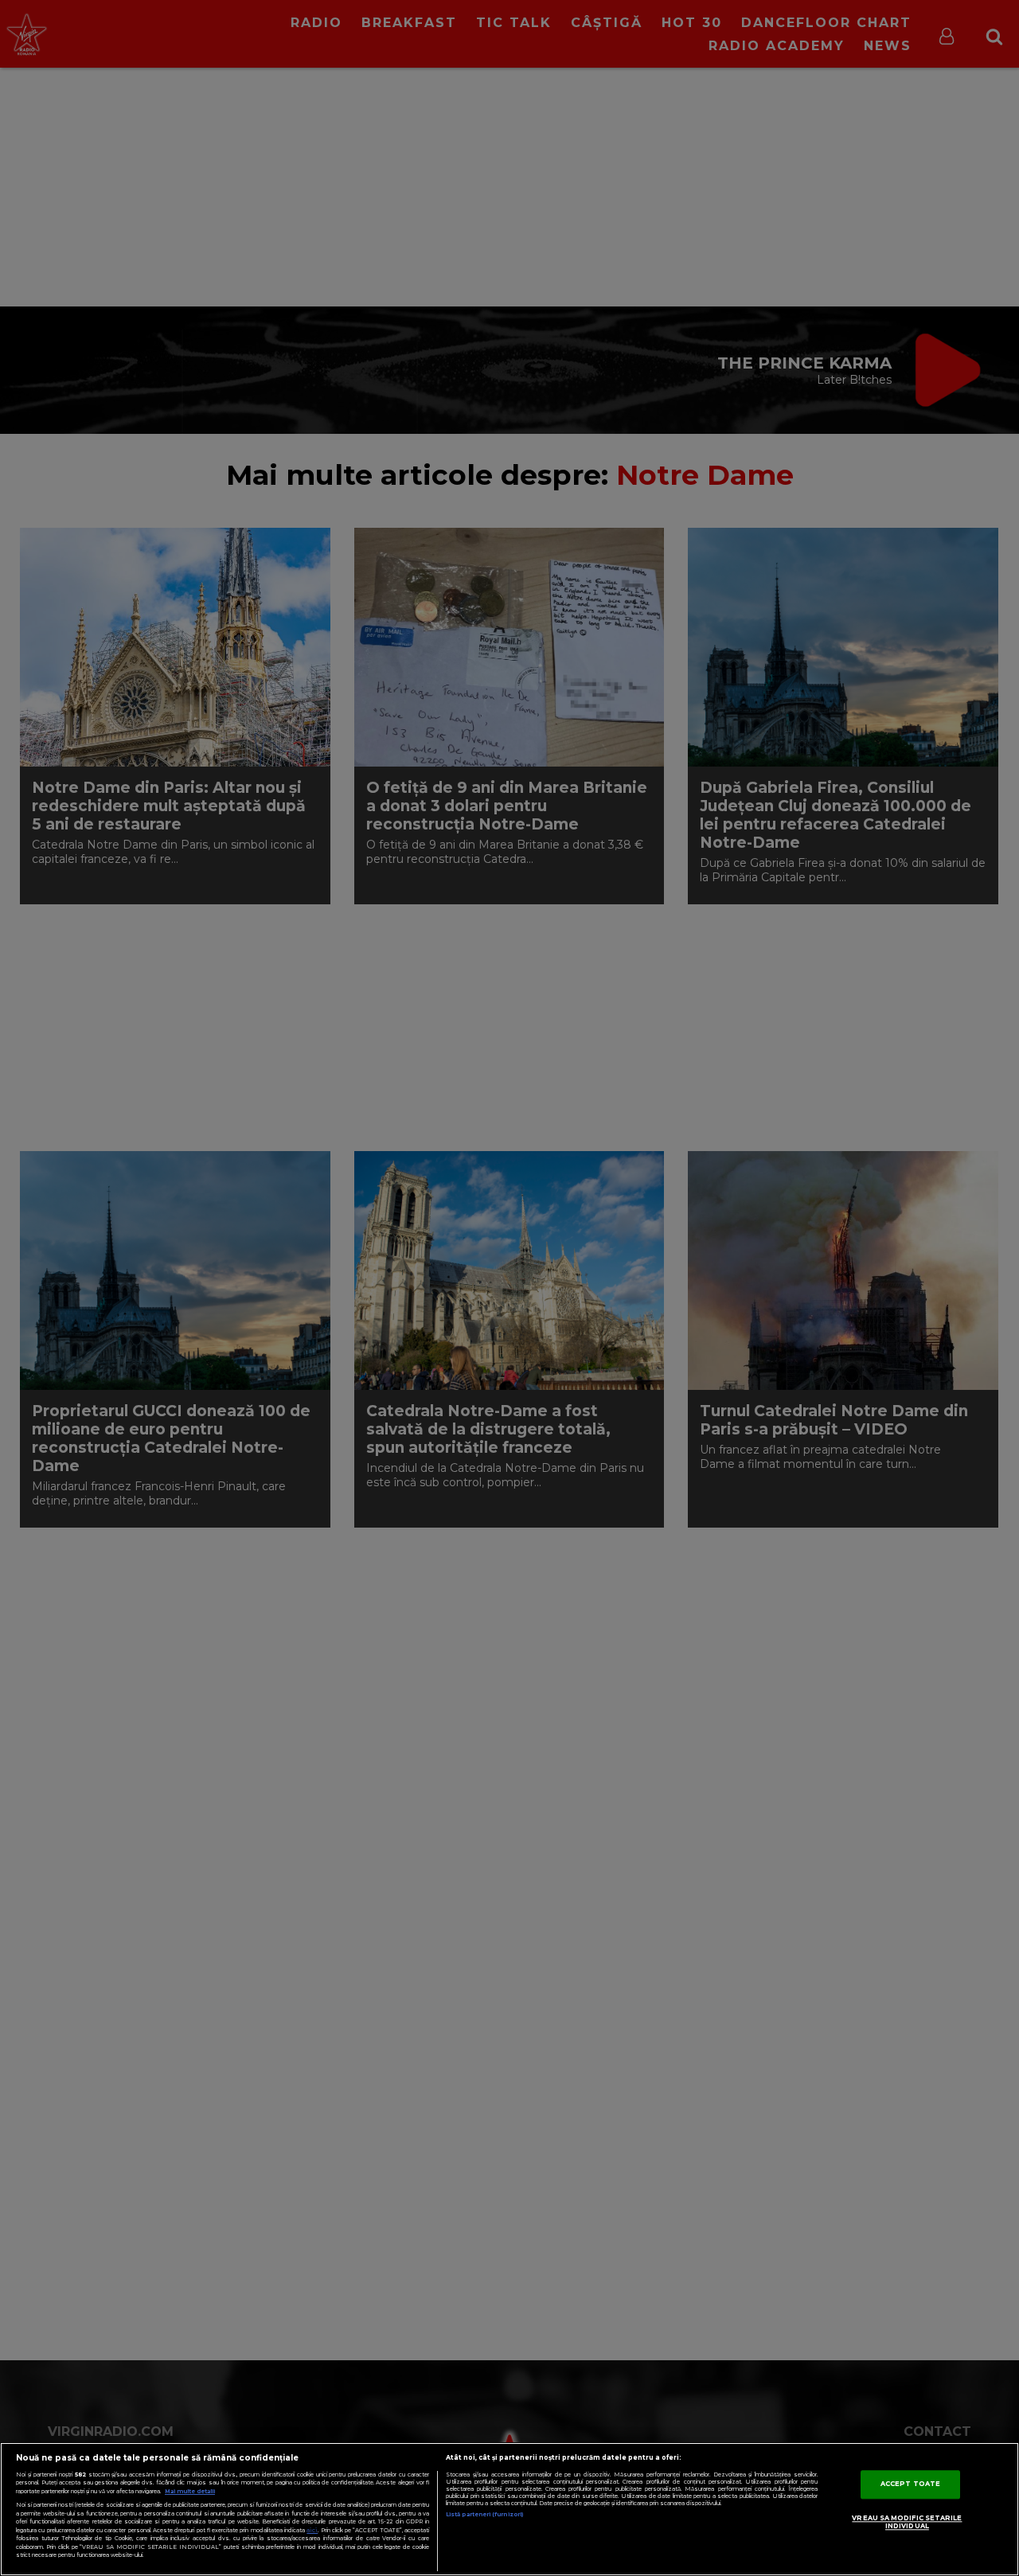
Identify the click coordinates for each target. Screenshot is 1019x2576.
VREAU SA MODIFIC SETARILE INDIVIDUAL (907, 2522)
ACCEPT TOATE (910, 2484)
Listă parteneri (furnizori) (484, 2514)
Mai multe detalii (190, 2491)
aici (312, 2530)
